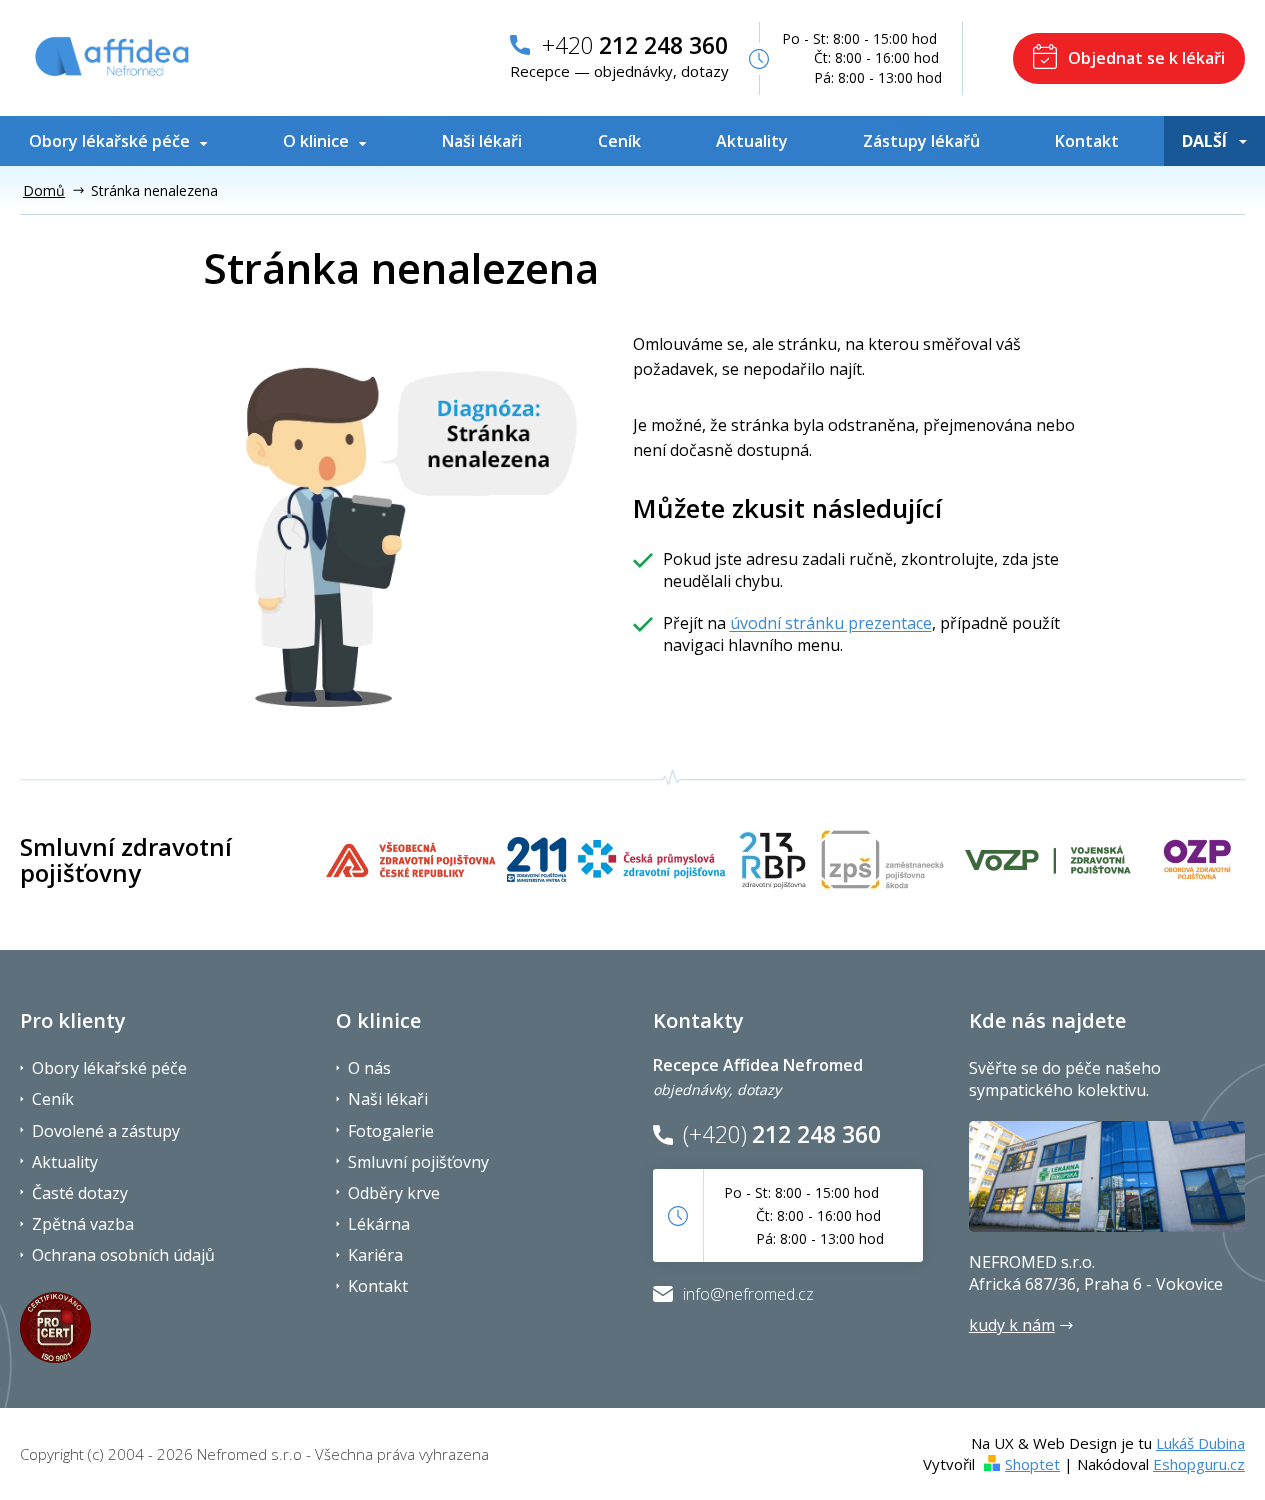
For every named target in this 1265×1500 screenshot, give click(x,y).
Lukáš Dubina (1200, 1443)
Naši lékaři (388, 1099)
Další (1204, 141)
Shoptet (1032, 1464)
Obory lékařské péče (109, 1068)
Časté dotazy (80, 1193)
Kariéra (375, 1255)
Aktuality (65, 1162)
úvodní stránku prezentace (831, 623)
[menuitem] (122, 141)
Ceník (53, 1099)
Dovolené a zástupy (106, 1131)
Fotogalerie (391, 1131)
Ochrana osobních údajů (123, 1255)
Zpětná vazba (83, 1224)
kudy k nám (1012, 1325)
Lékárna (379, 1224)
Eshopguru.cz (1199, 1464)
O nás (369, 1068)
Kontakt (378, 1286)
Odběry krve (394, 1193)
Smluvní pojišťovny (418, 1162)
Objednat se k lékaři (1146, 58)
